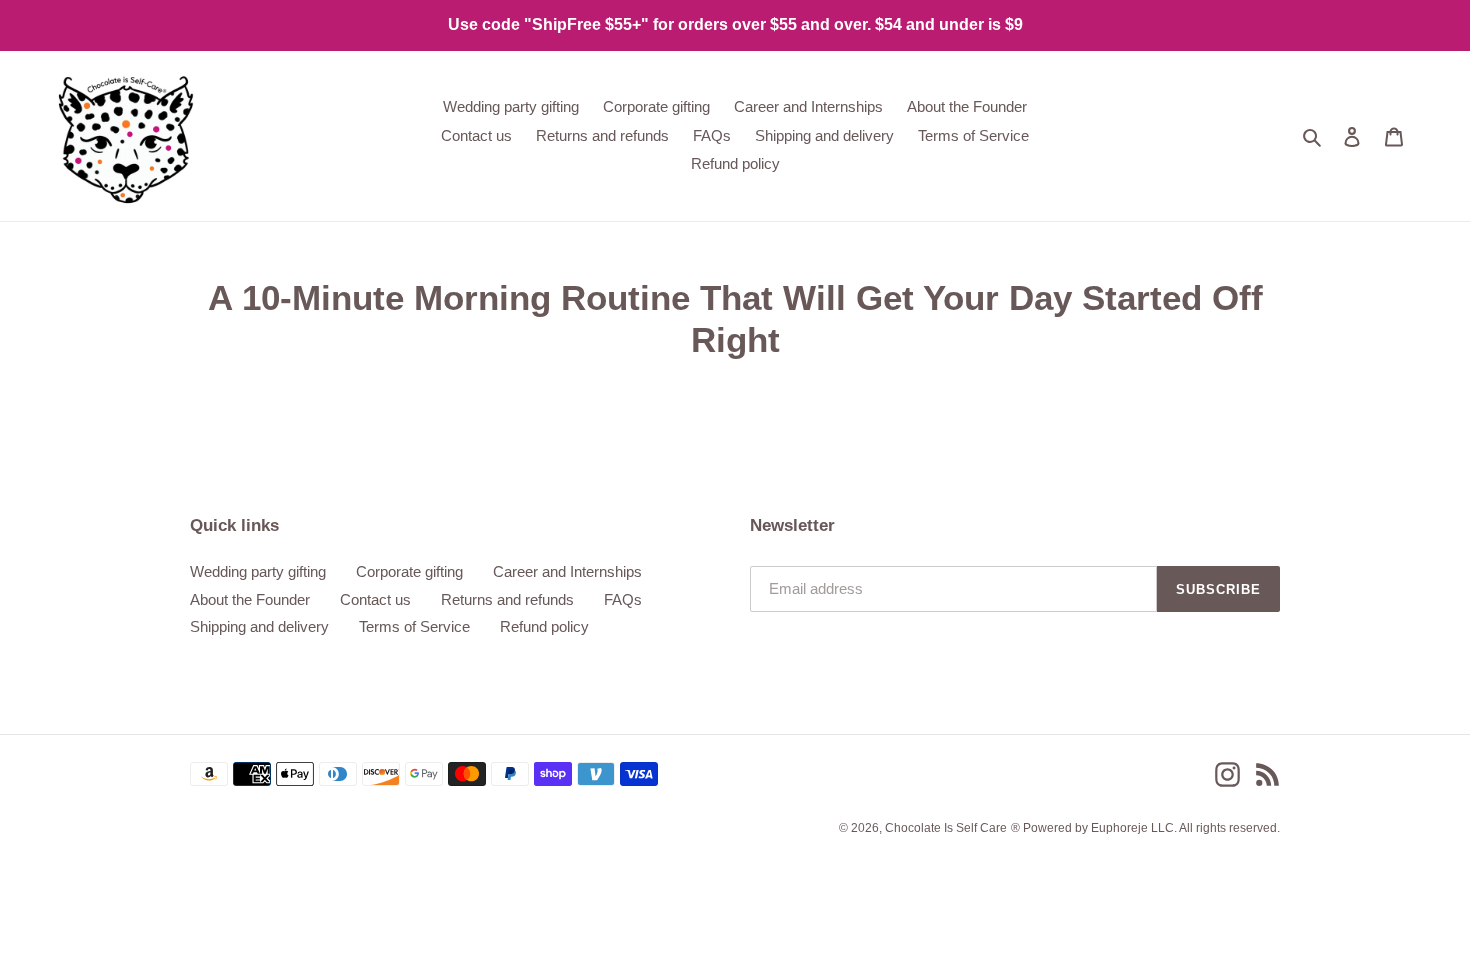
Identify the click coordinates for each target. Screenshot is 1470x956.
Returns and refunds (507, 599)
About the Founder (250, 599)
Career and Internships (567, 571)
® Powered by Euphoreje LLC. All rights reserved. (1145, 828)
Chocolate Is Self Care (946, 828)
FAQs (623, 599)
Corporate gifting (409, 571)
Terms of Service (414, 626)
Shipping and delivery (259, 626)
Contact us (375, 599)
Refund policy (544, 626)
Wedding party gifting (258, 571)
